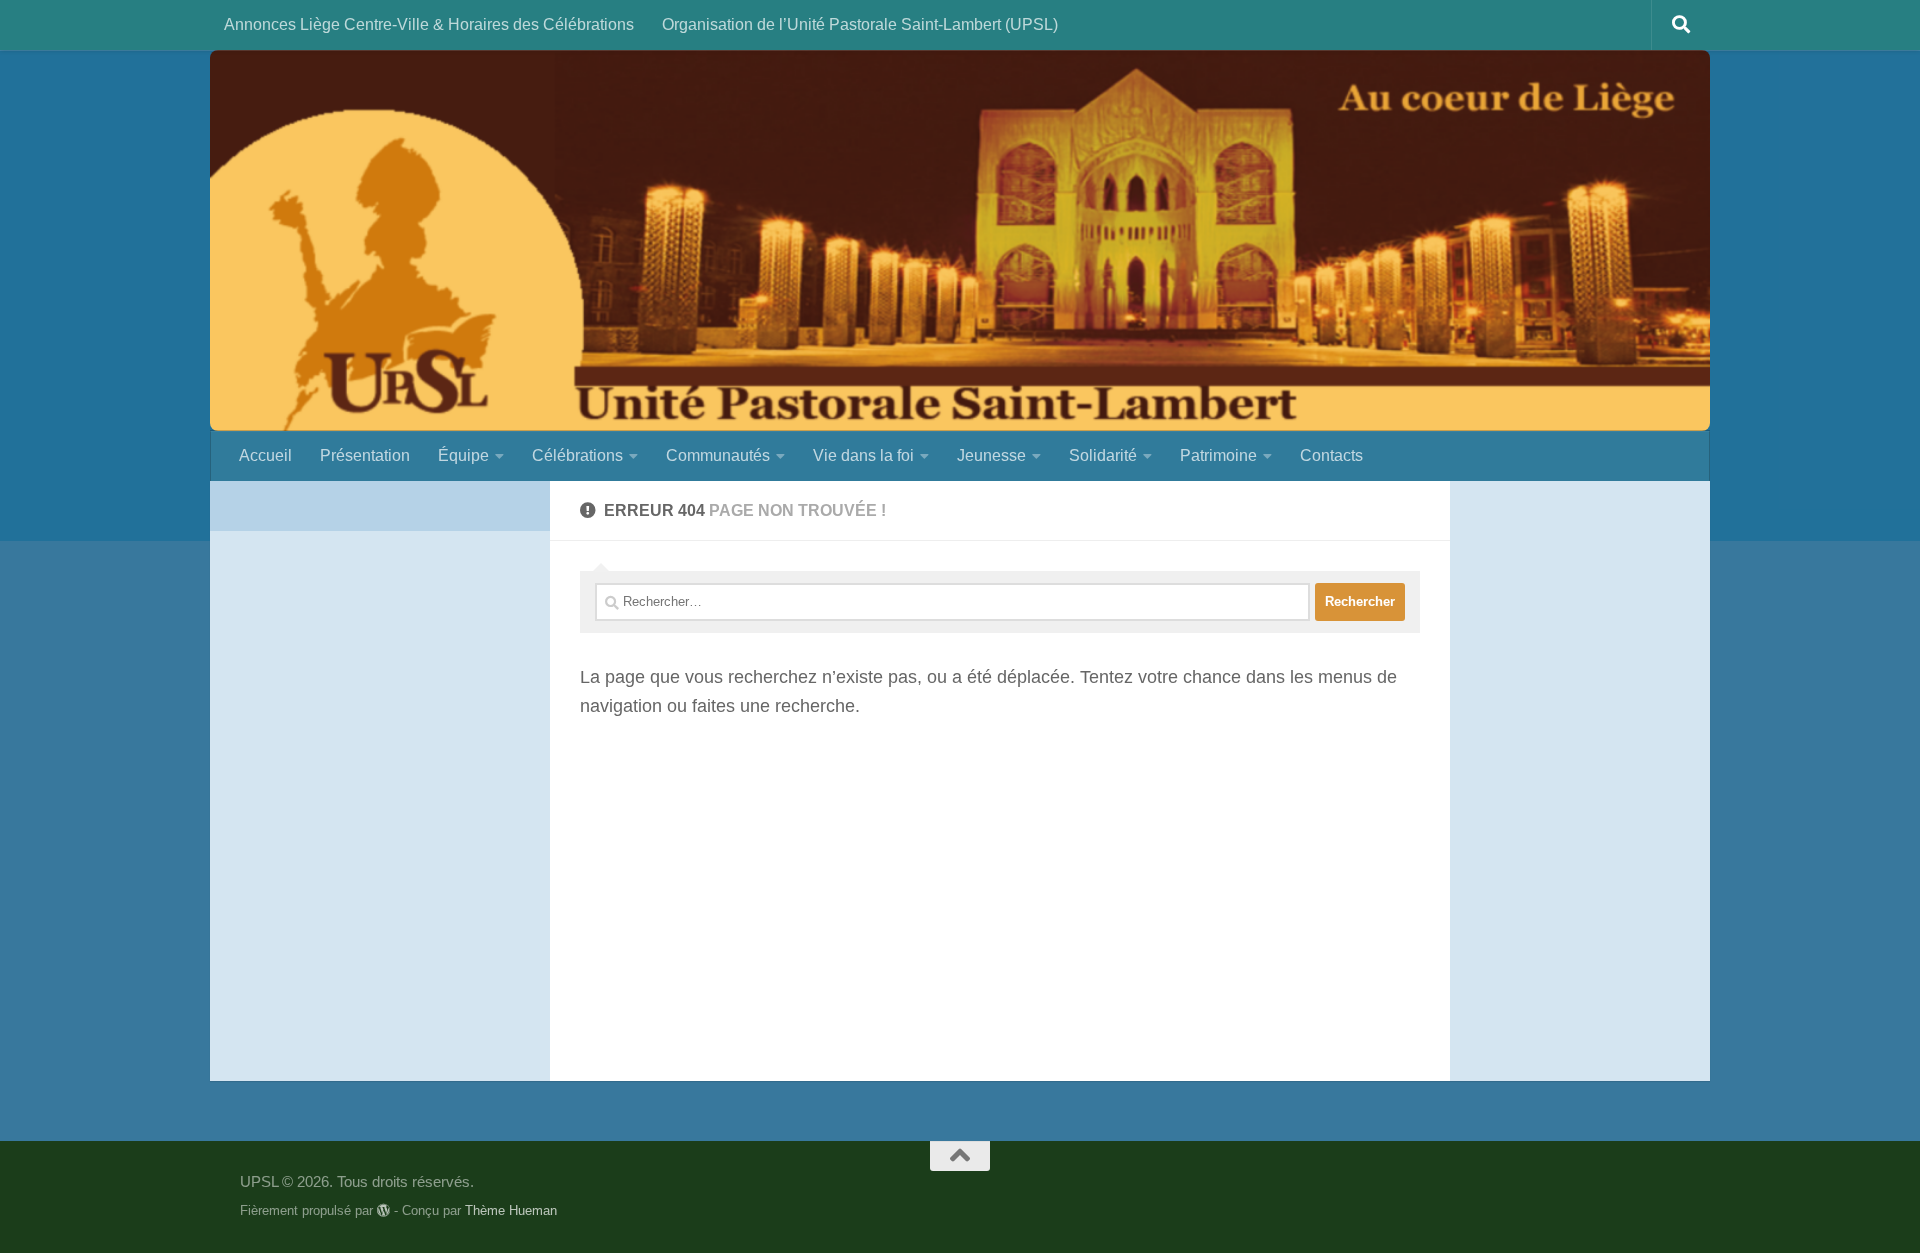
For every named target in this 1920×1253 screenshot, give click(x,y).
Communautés (718, 455)
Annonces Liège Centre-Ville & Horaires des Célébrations (429, 24)
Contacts (1331, 455)
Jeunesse (991, 455)
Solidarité (1103, 455)
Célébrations (577, 455)
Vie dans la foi (863, 455)
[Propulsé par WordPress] (383, 1210)
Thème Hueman (511, 1210)
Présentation (365, 455)
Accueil (265, 455)
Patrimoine (1218, 455)
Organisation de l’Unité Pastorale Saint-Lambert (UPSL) (860, 24)
